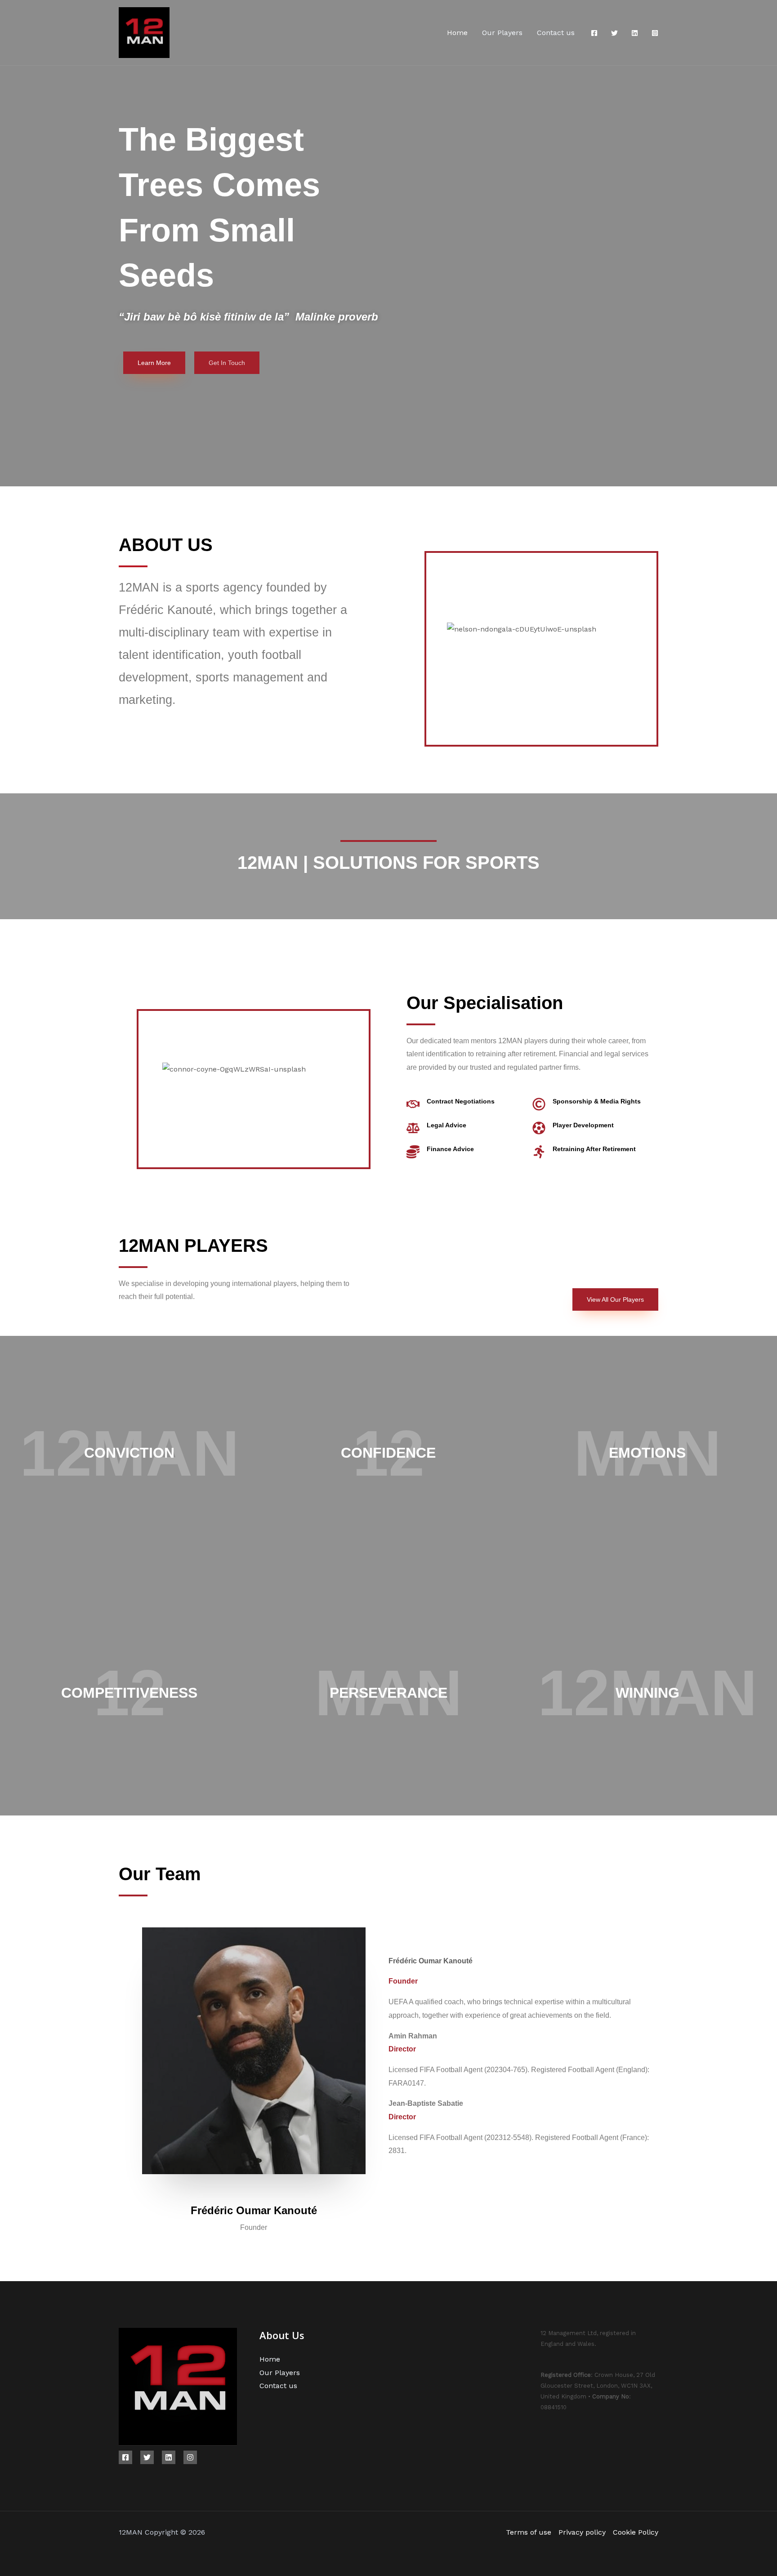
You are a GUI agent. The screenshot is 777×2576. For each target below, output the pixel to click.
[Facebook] (594, 33)
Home (457, 33)
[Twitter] (614, 33)
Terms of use (529, 2532)
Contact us (556, 33)
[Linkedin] (169, 2457)
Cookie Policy (636, 2532)
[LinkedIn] (635, 33)
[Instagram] (655, 33)
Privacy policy (582, 2532)
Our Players (502, 33)
